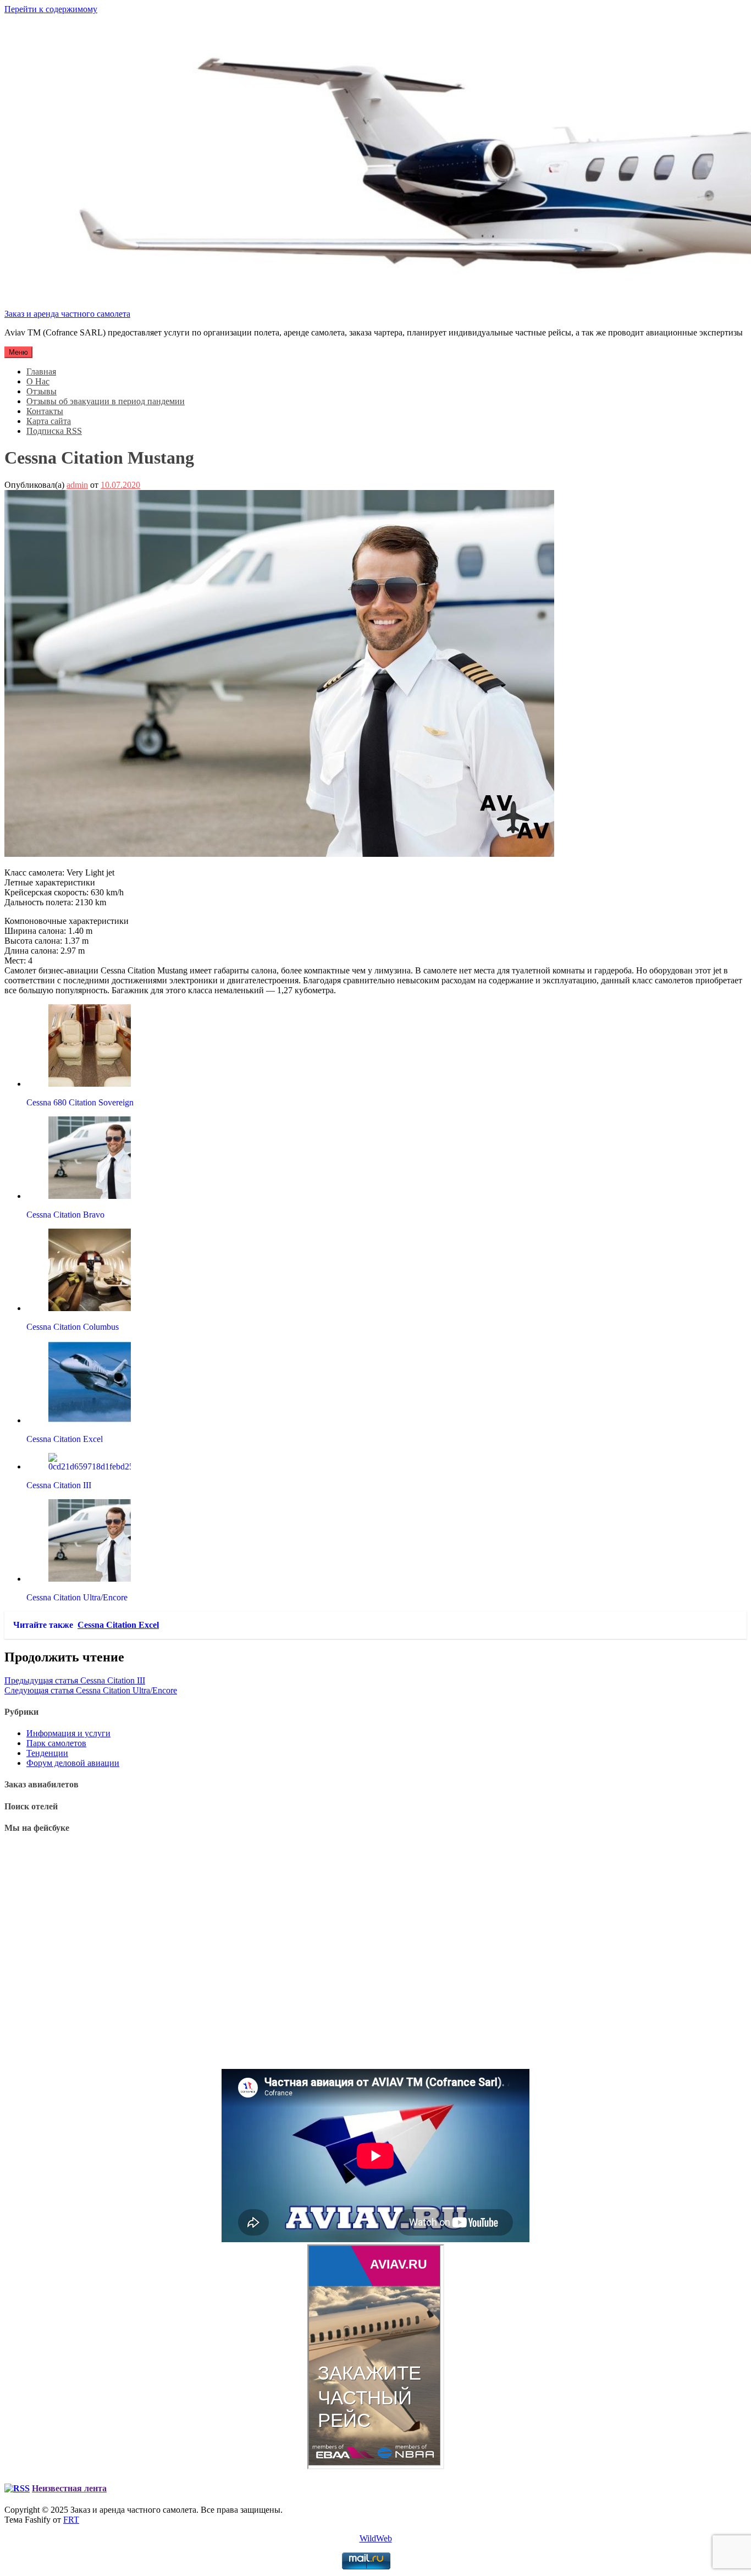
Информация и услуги (68, 1733)
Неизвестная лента (69, 2488)
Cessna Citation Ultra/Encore (91, 1690)
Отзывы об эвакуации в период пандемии (106, 401)
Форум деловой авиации (73, 1763)
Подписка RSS (54, 431)
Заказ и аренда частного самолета (67, 314)
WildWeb (376, 2538)
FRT (71, 2520)
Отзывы (42, 391)
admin (77, 485)
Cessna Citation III (75, 1680)
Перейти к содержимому (51, 9)
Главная (41, 371)
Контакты (45, 411)
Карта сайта (49, 421)
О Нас (38, 381)
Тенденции (47, 1753)
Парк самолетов (56, 1743)
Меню (18, 352)
